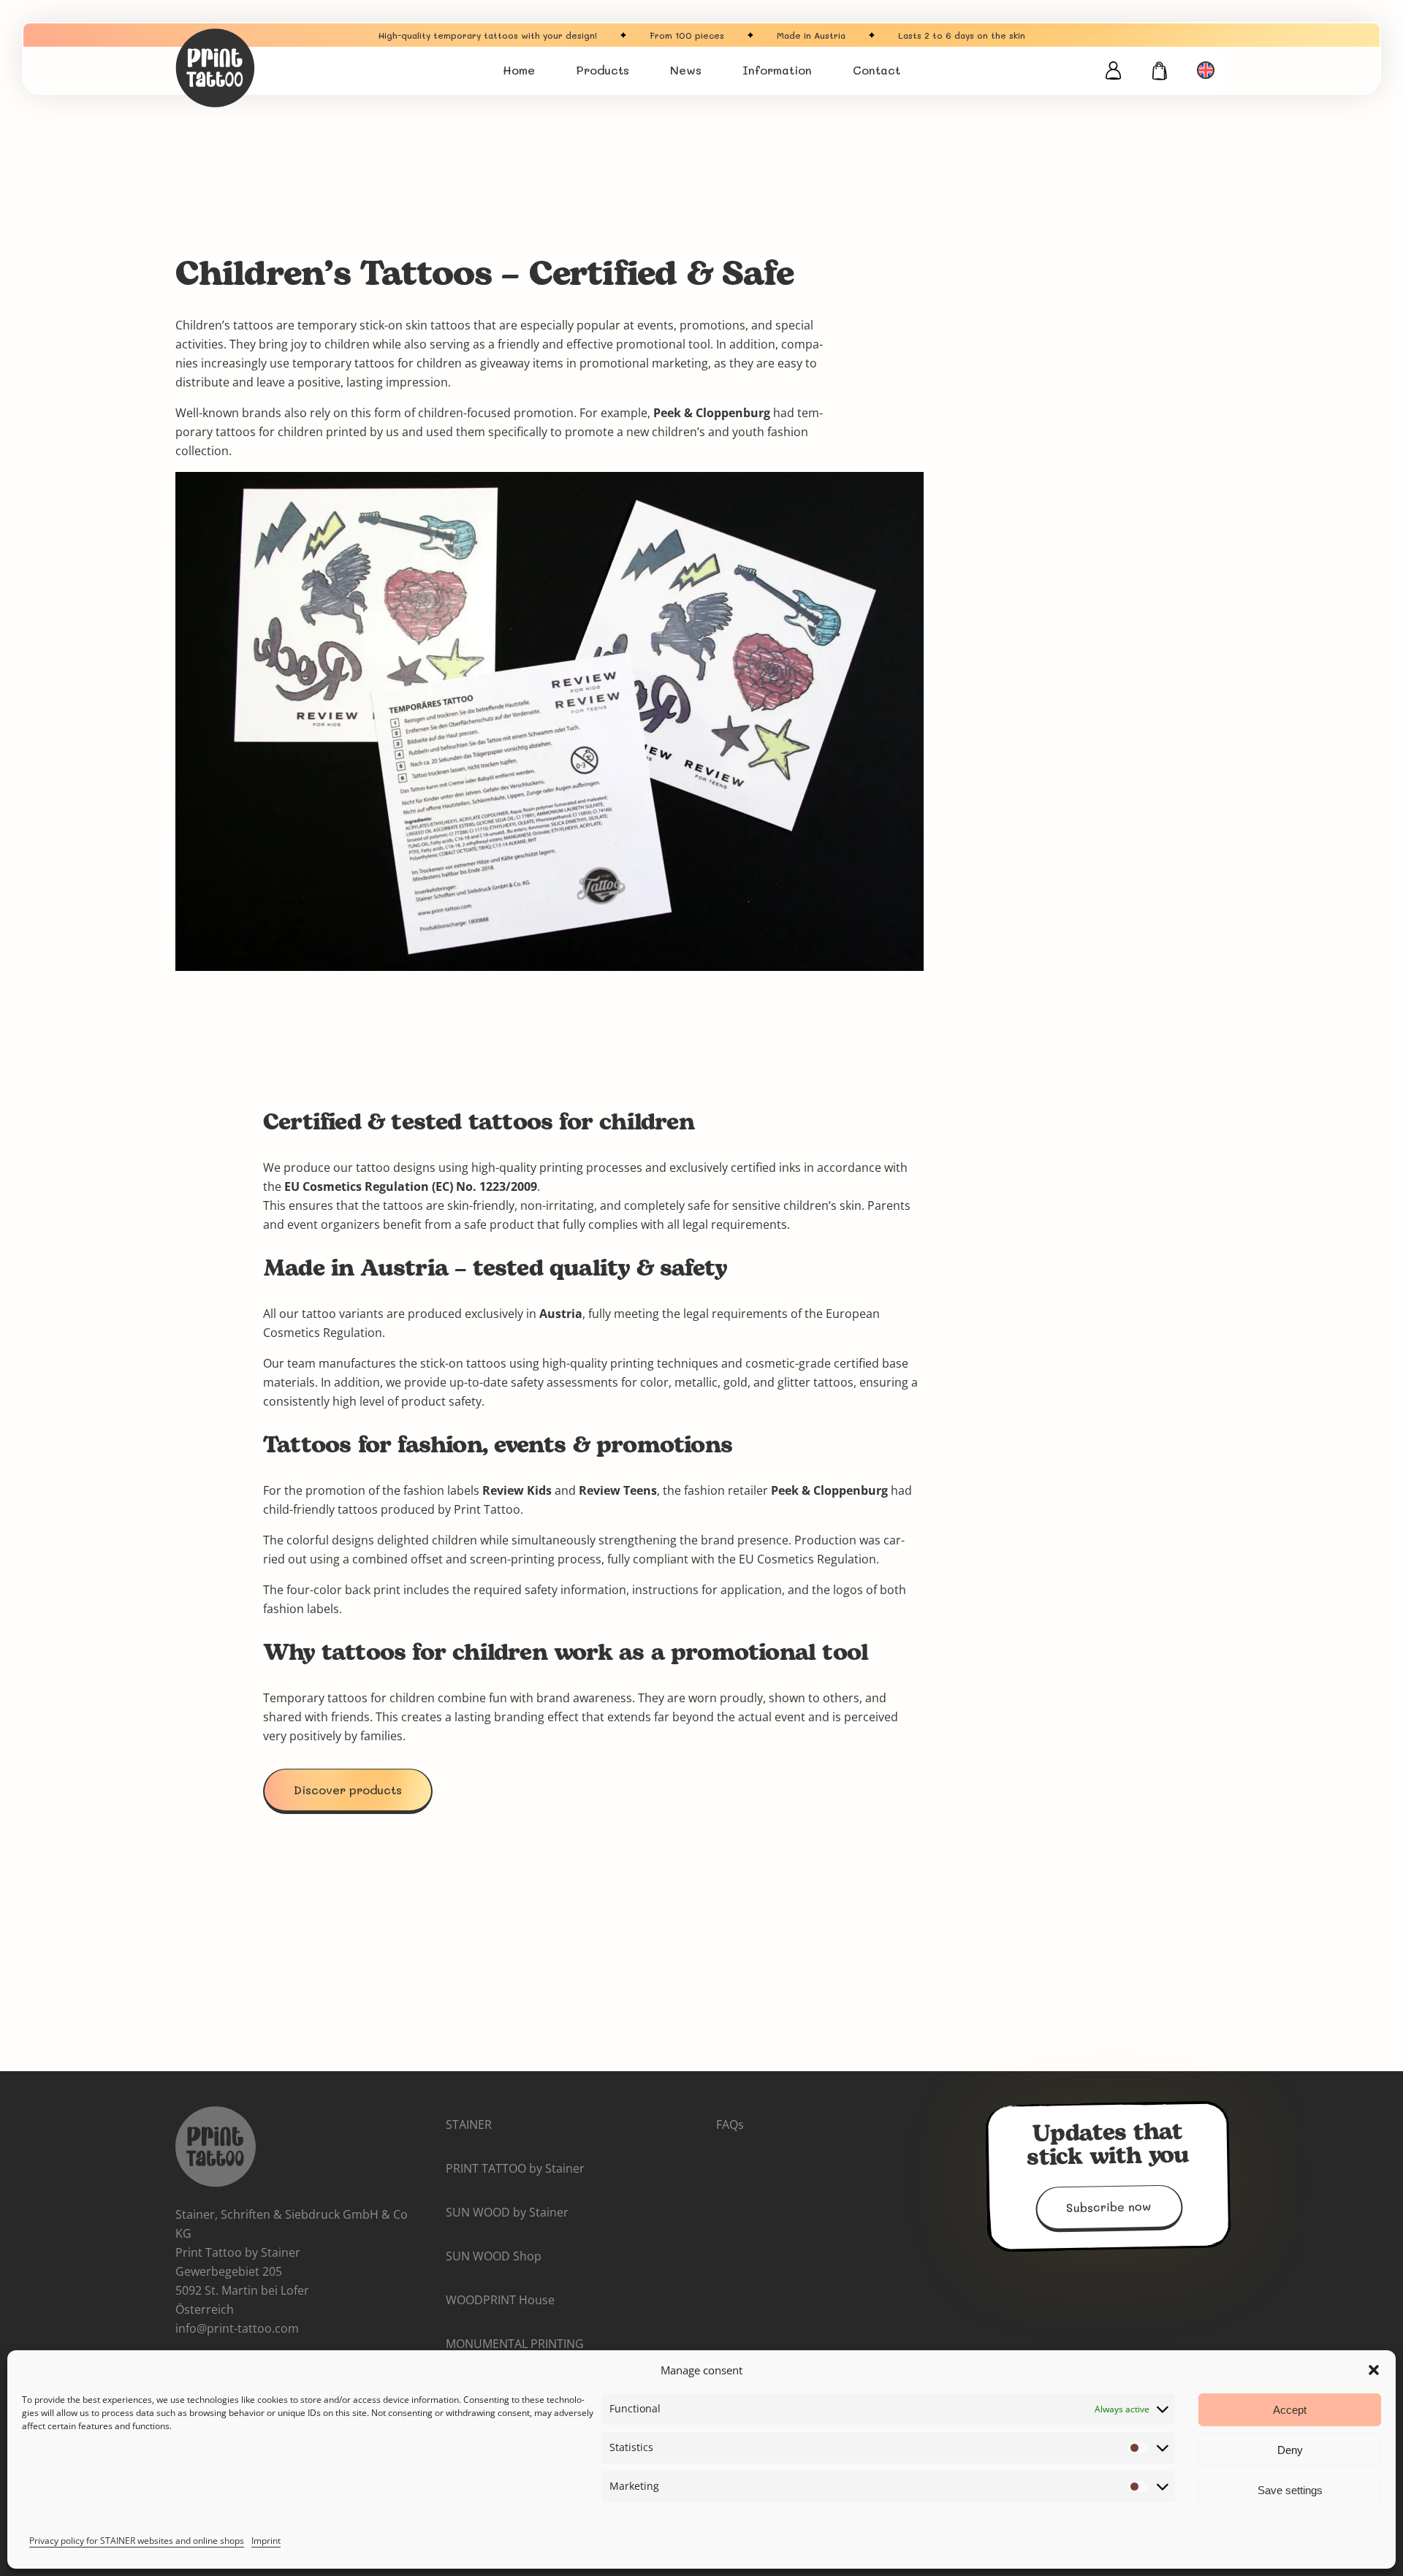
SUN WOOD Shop (494, 2256)
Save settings (1290, 2490)
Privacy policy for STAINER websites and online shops (137, 2541)
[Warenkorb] (1160, 71)
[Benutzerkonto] (1113, 70)
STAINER (469, 2125)
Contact (877, 70)
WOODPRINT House (500, 2300)
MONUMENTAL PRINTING (515, 2344)
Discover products (348, 1790)
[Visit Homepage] (263, 68)
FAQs (730, 2125)
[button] (1374, 2370)
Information (777, 70)
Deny (1290, 2450)
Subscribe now (1109, 2207)
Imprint (266, 2541)
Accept (1290, 2410)
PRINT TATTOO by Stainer (515, 2168)
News (686, 70)
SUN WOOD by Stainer (507, 2212)
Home (519, 70)
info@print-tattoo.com (237, 2328)
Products (602, 70)
